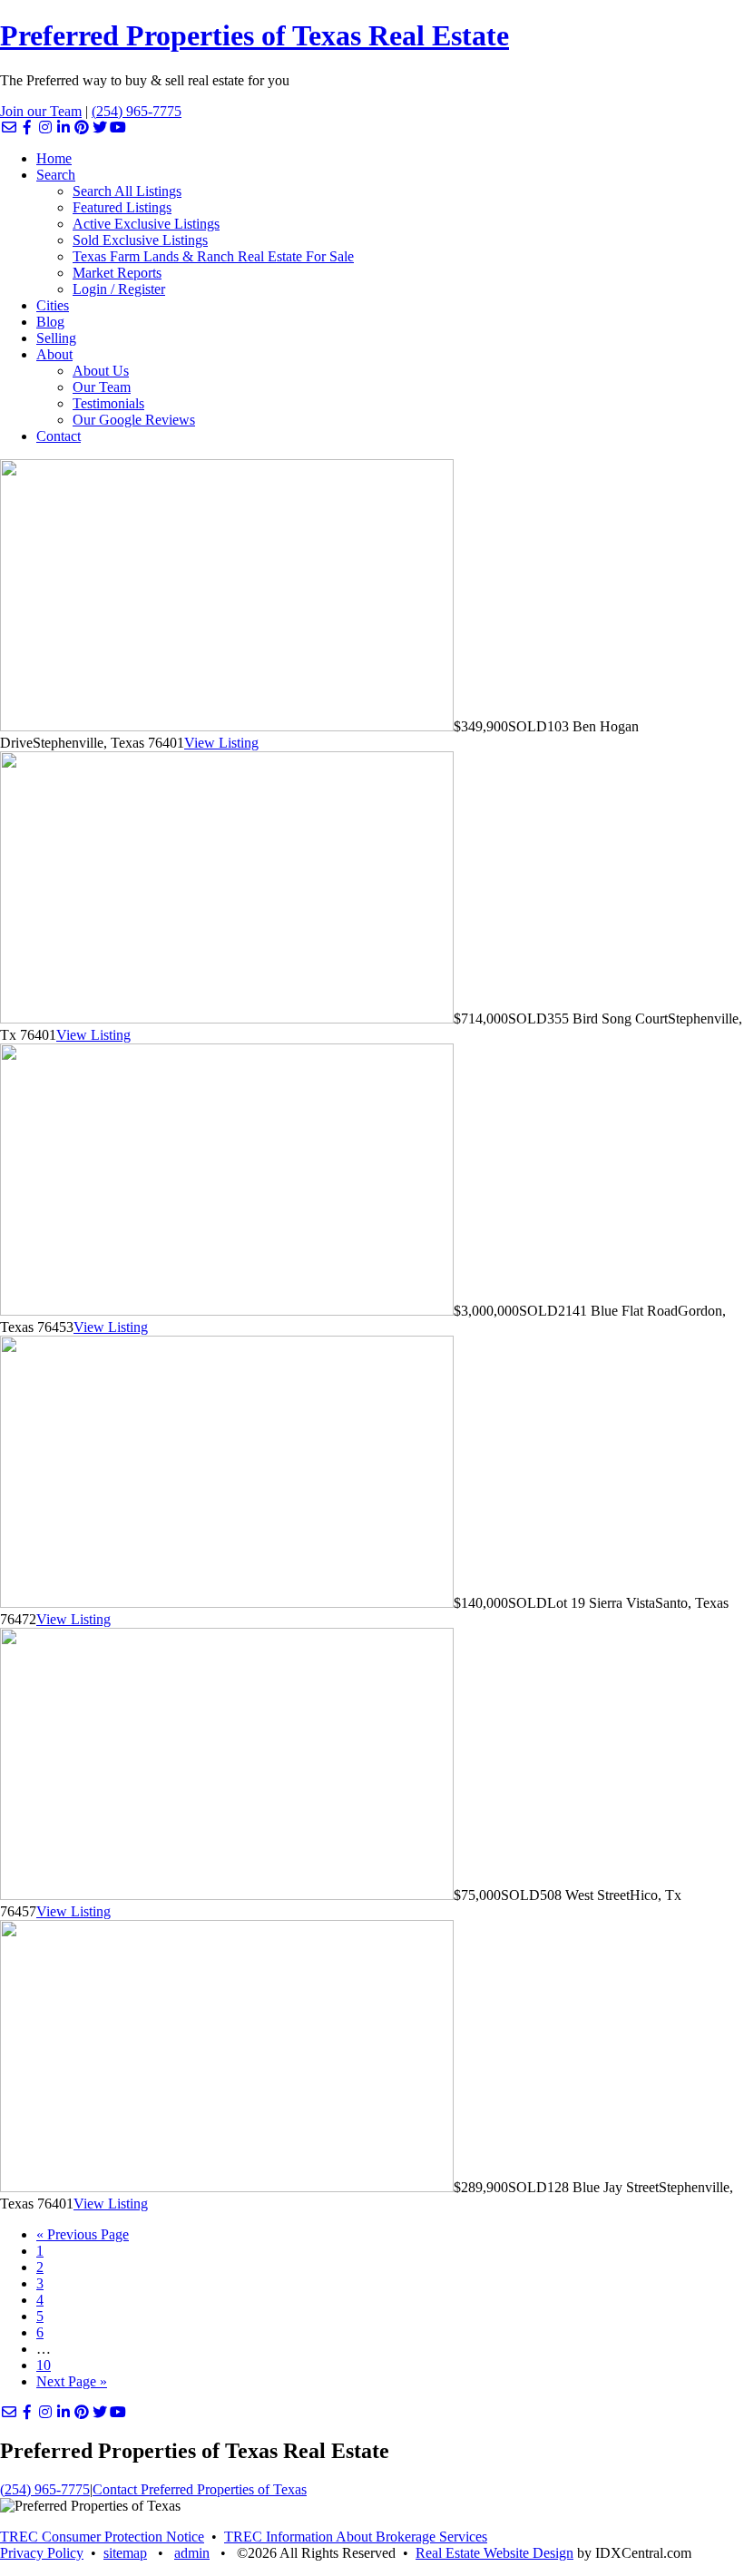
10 (44, 2365)
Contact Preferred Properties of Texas (200, 2489)
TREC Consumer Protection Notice (102, 2537)
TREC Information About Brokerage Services (356, 2537)
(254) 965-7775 (137, 111)
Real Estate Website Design (494, 2553)
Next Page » (72, 2381)
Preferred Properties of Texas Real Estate (255, 35)
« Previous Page (83, 2234)
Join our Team (41, 111)
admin (192, 2553)
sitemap (125, 2553)
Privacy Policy (42, 2553)
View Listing (221, 743)
